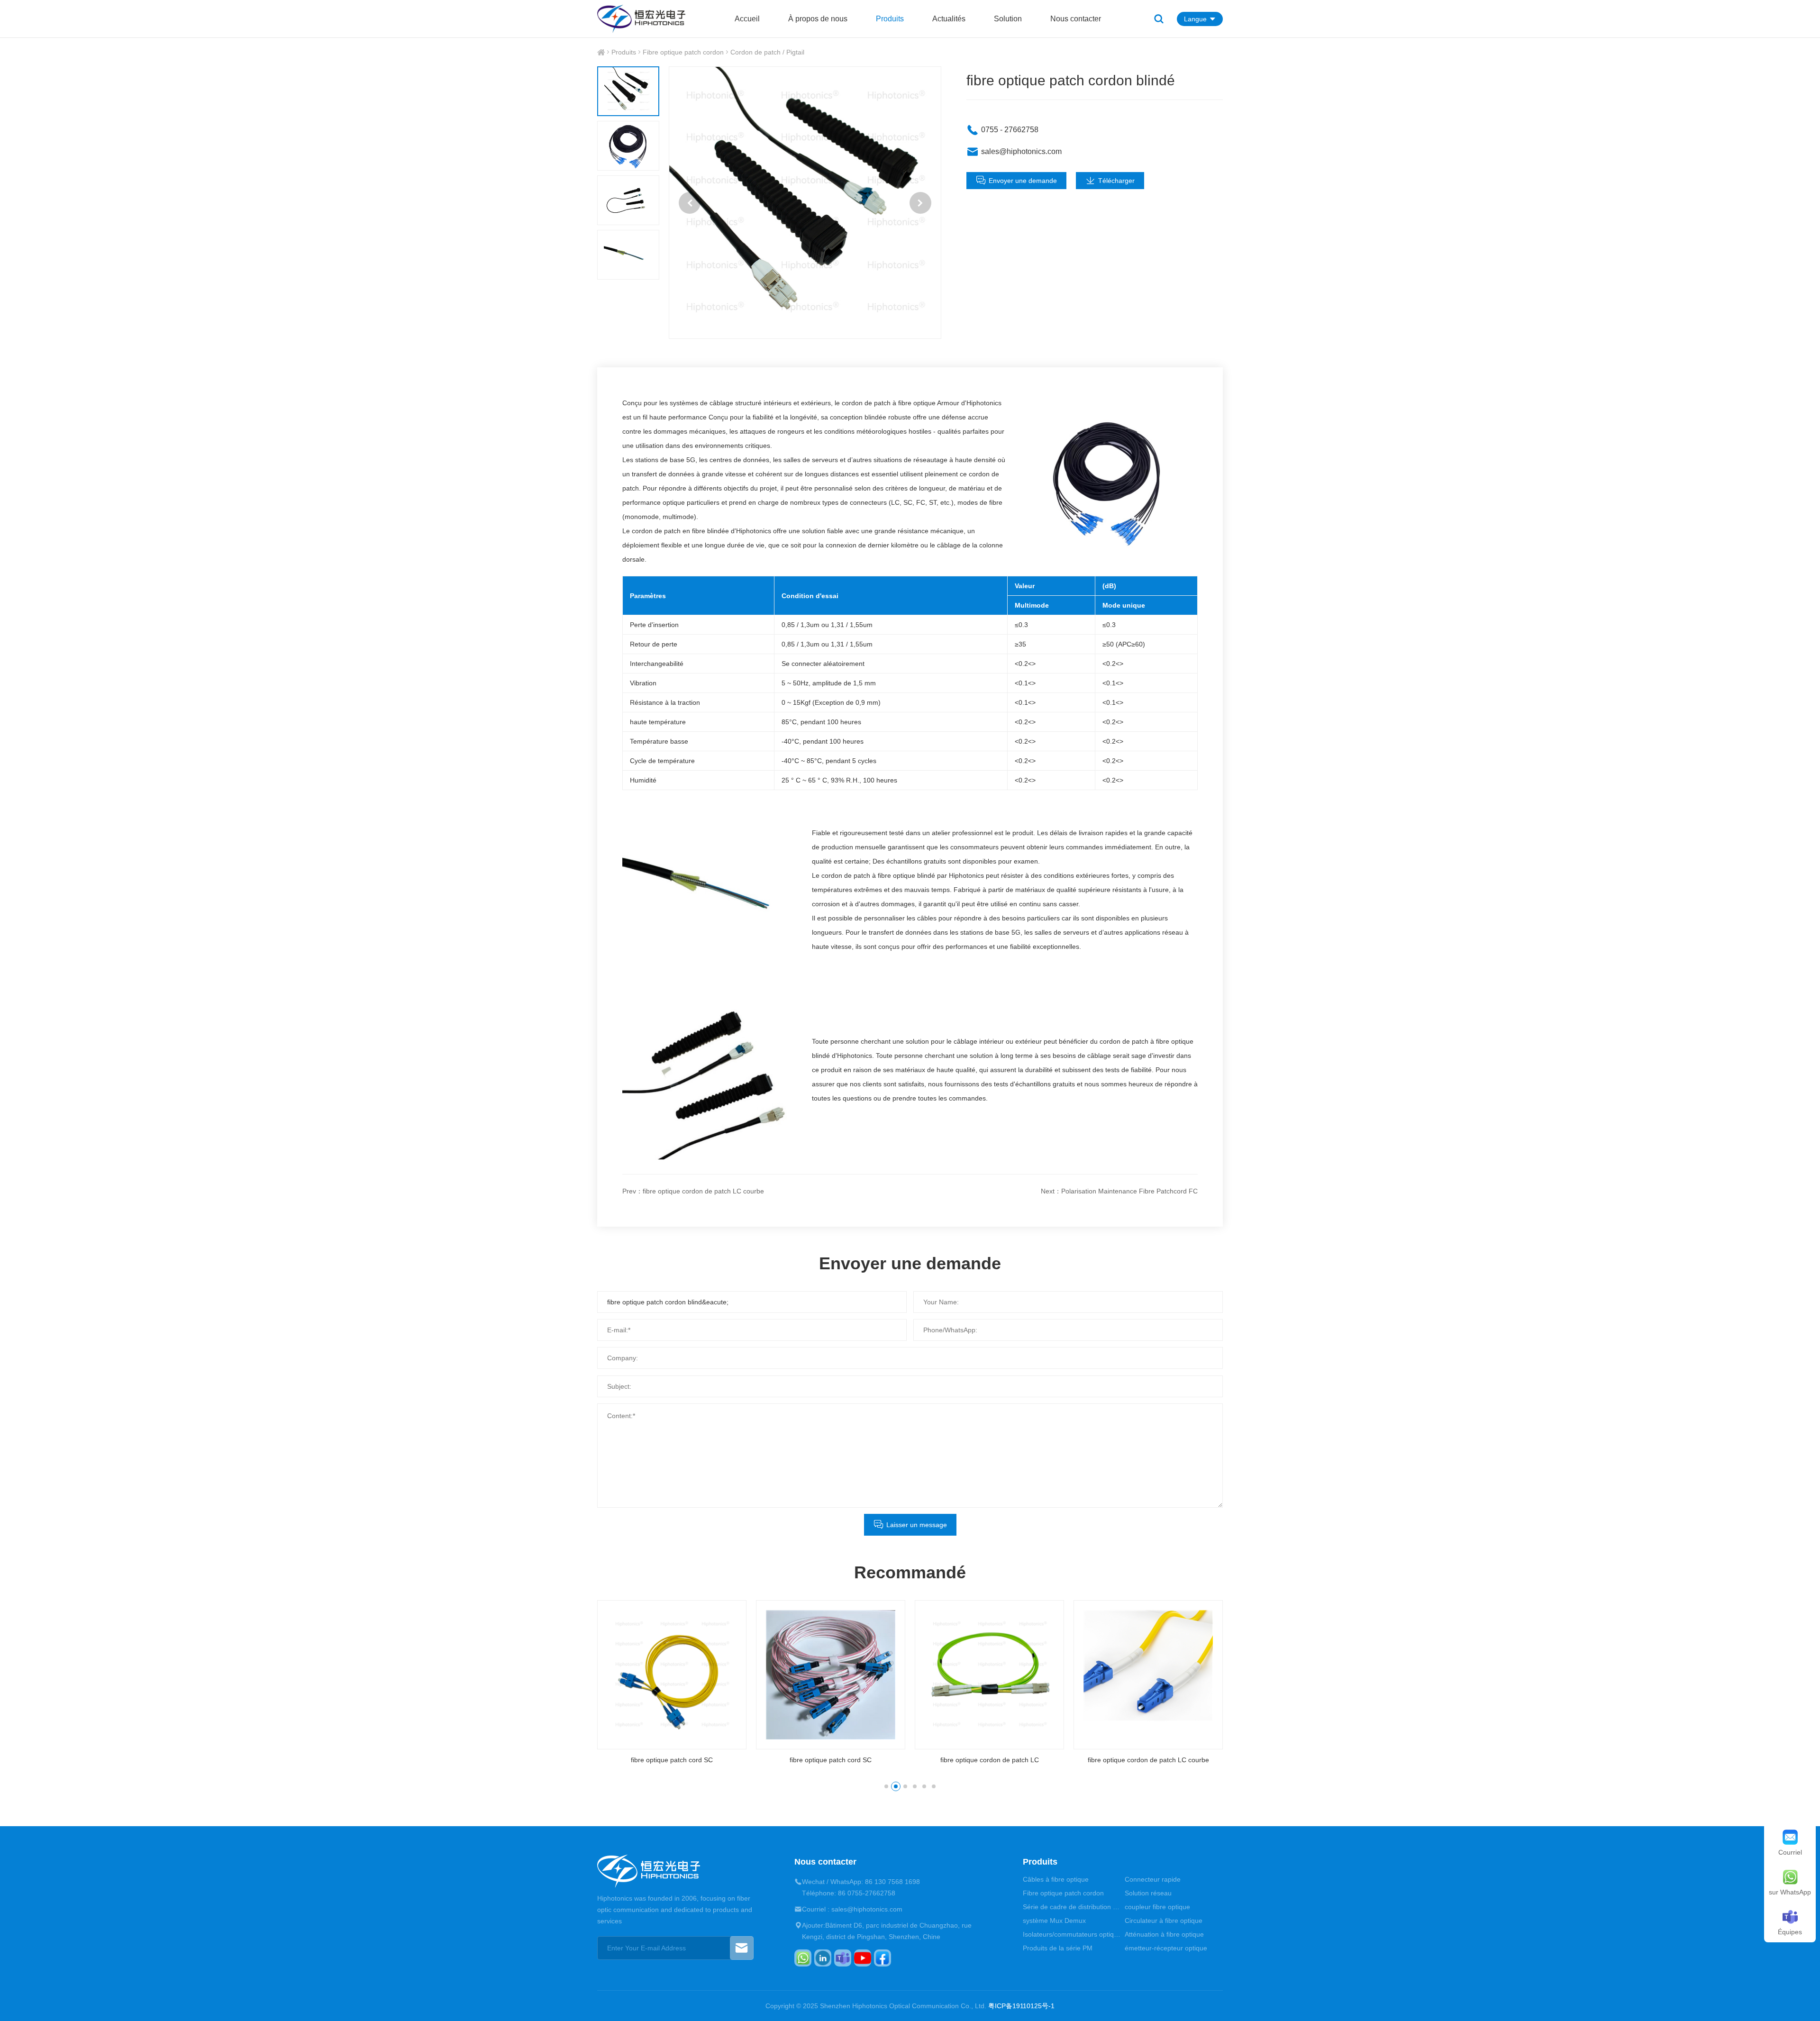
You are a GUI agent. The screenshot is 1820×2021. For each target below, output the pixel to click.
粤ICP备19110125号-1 (1021, 2006)
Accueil (747, 19)
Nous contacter (1076, 19)
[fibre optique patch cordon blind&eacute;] (805, 203)
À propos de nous (818, 19)
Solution (1008, 19)
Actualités (949, 19)
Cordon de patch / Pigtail (767, 52)
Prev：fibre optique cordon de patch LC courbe (693, 1191)
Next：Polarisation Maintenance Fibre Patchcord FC (1119, 1191)
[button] (690, 203)
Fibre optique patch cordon (683, 52)
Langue (1195, 19)
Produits (890, 19)
